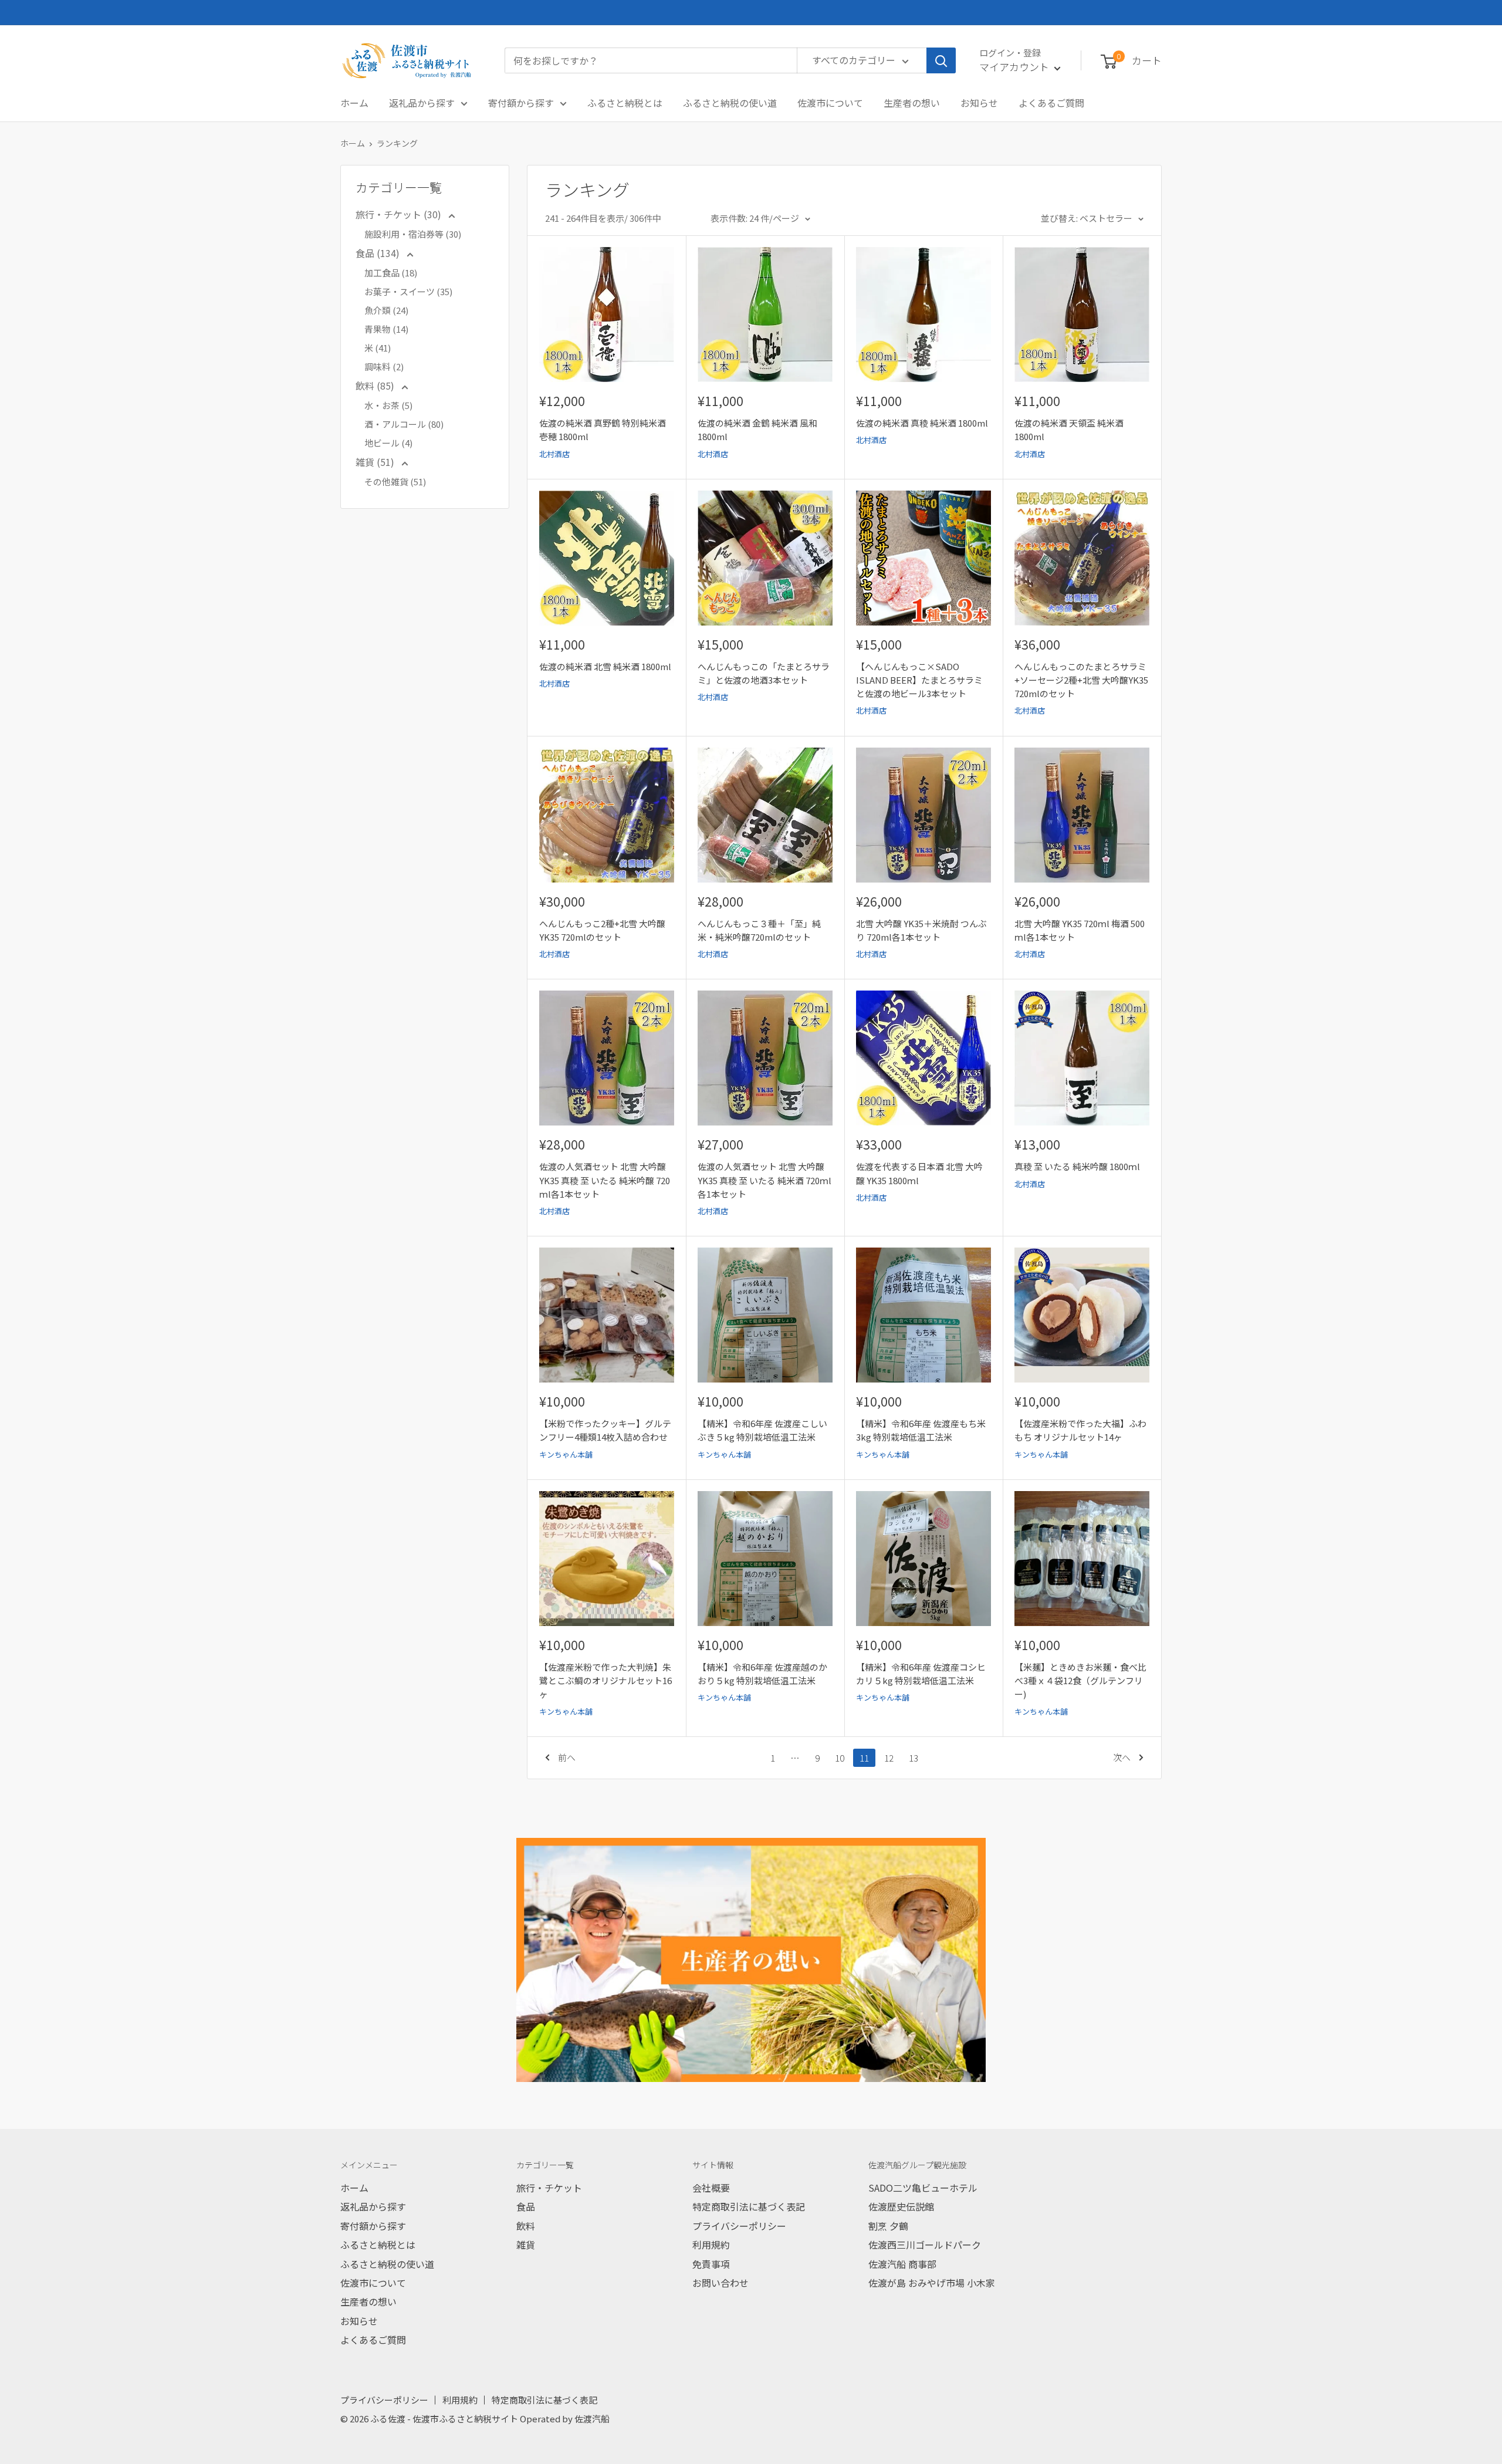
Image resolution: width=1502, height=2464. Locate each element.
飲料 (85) (376, 386)
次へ (1122, 1757)
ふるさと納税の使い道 (730, 103)
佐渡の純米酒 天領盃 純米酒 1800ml (1069, 430)
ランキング (397, 143)
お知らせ (979, 103)
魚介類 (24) (386, 310)
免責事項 (711, 2264)
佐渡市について (830, 103)
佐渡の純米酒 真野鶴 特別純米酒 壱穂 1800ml (603, 430)
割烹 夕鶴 (888, 2226)
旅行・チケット (549, 2188)
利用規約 (711, 2245)
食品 (526, 2206)
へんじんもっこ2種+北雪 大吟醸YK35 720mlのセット (602, 930)
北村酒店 (554, 454)
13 (914, 1758)
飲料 (526, 2226)
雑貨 (526, 2245)
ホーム (354, 103)
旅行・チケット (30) (400, 214)
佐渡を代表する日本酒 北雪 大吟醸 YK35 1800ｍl (919, 1173)
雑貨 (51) (376, 462)
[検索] (941, 60)
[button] (1109, 62)
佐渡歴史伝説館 (901, 2206)
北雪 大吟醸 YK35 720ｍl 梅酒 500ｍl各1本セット (1080, 930)
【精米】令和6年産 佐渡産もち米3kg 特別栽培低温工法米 (921, 1430)
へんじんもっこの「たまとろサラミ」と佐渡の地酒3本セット (764, 673)
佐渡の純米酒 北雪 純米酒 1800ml (605, 666)
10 (840, 1758)
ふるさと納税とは (625, 103)
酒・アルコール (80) (404, 424)
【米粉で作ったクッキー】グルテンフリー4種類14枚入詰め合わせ (605, 1430)
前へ (567, 1757)
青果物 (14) (386, 329)
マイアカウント (1015, 67)
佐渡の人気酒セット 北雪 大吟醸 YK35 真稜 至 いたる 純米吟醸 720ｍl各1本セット (605, 1180)
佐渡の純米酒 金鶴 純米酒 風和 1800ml (757, 430)
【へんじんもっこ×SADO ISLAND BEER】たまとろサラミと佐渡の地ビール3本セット (919, 680)
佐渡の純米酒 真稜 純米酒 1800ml (922, 423)
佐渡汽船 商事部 (902, 2264)
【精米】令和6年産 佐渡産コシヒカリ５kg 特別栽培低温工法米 (921, 1674)
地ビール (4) (388, 443)
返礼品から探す (422, 103)
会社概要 (711, 2188)
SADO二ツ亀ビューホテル (923, 2188)
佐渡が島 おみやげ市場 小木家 (932, 2283)
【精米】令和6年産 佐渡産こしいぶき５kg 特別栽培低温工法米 (762, 1430)
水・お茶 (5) (388, 405)
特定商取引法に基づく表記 (749, 2206)
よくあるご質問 (1051, 103)
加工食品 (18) (391, 273)
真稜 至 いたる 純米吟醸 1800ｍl (1077, 1166)
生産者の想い (912, 103)
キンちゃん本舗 (566, 1454)
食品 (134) (379, 253)
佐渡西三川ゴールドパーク (925, 2245)
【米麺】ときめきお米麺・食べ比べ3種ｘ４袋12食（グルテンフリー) (1080, 1681)
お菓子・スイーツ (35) (408, 291)
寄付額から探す (521, 103)
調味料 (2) (384, 366)
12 (889, 1758)
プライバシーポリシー (739, 2226)
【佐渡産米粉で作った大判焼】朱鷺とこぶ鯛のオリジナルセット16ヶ (605, 1681)
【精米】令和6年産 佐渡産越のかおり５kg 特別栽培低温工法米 (762, 1674)
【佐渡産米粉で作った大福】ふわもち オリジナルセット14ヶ (1080, 1430)
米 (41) (378, 348)
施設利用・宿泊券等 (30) (413, 234)
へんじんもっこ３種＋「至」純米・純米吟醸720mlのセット (759, 930)
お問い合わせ (720, 2283)
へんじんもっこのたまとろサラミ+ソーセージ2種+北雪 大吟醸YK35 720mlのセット (1081, 680)
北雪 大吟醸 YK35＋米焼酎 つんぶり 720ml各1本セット (921, 930)
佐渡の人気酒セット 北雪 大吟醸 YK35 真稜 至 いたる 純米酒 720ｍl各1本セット (764, 1180)
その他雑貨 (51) (395, 481)
